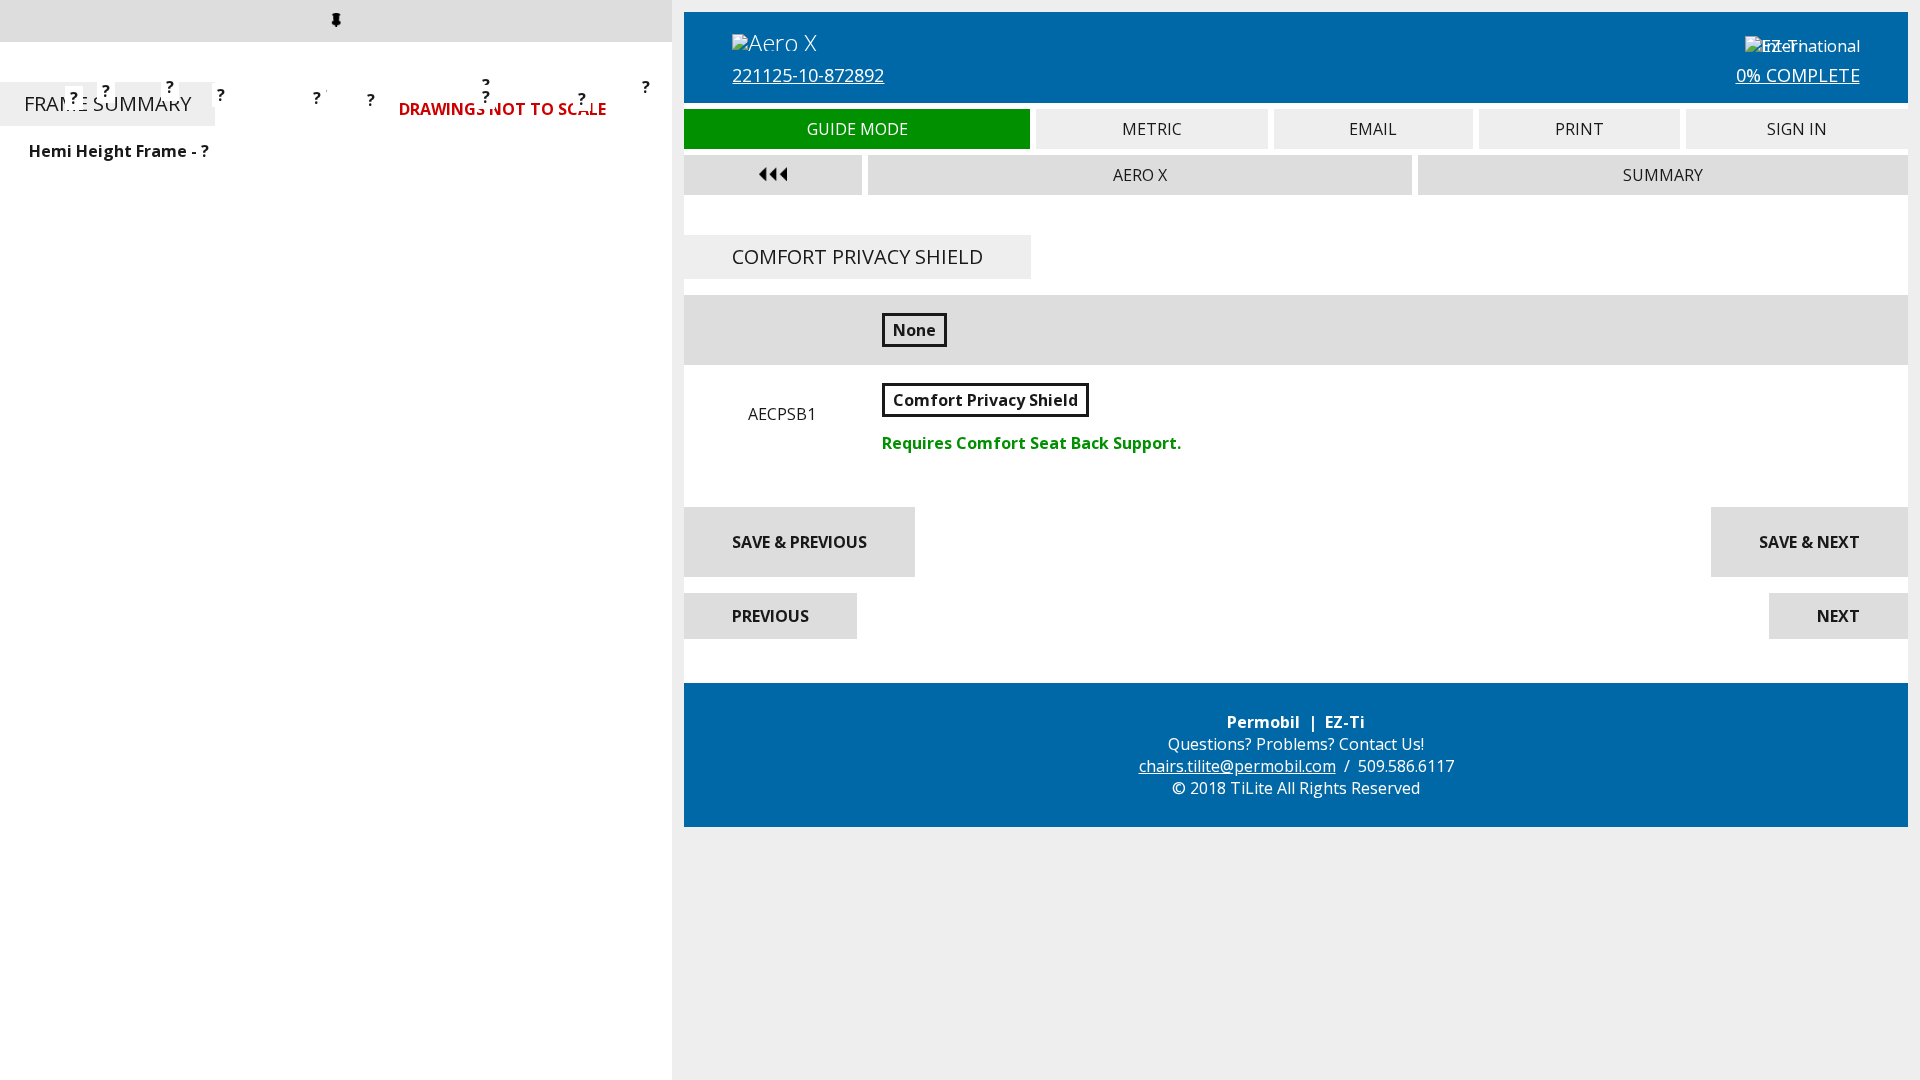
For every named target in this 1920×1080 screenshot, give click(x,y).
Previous (770, 616)
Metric (1152, 129)
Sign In (1796, 129)
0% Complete (1798, 75)
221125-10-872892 (808, 75)
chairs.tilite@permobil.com (1237, 766)
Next (1838, 616)
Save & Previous (799, 542)
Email (1373, 129)
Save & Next (1809, 542)
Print (1580, 129)
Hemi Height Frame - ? (119, 151)
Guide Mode (856, 129)
